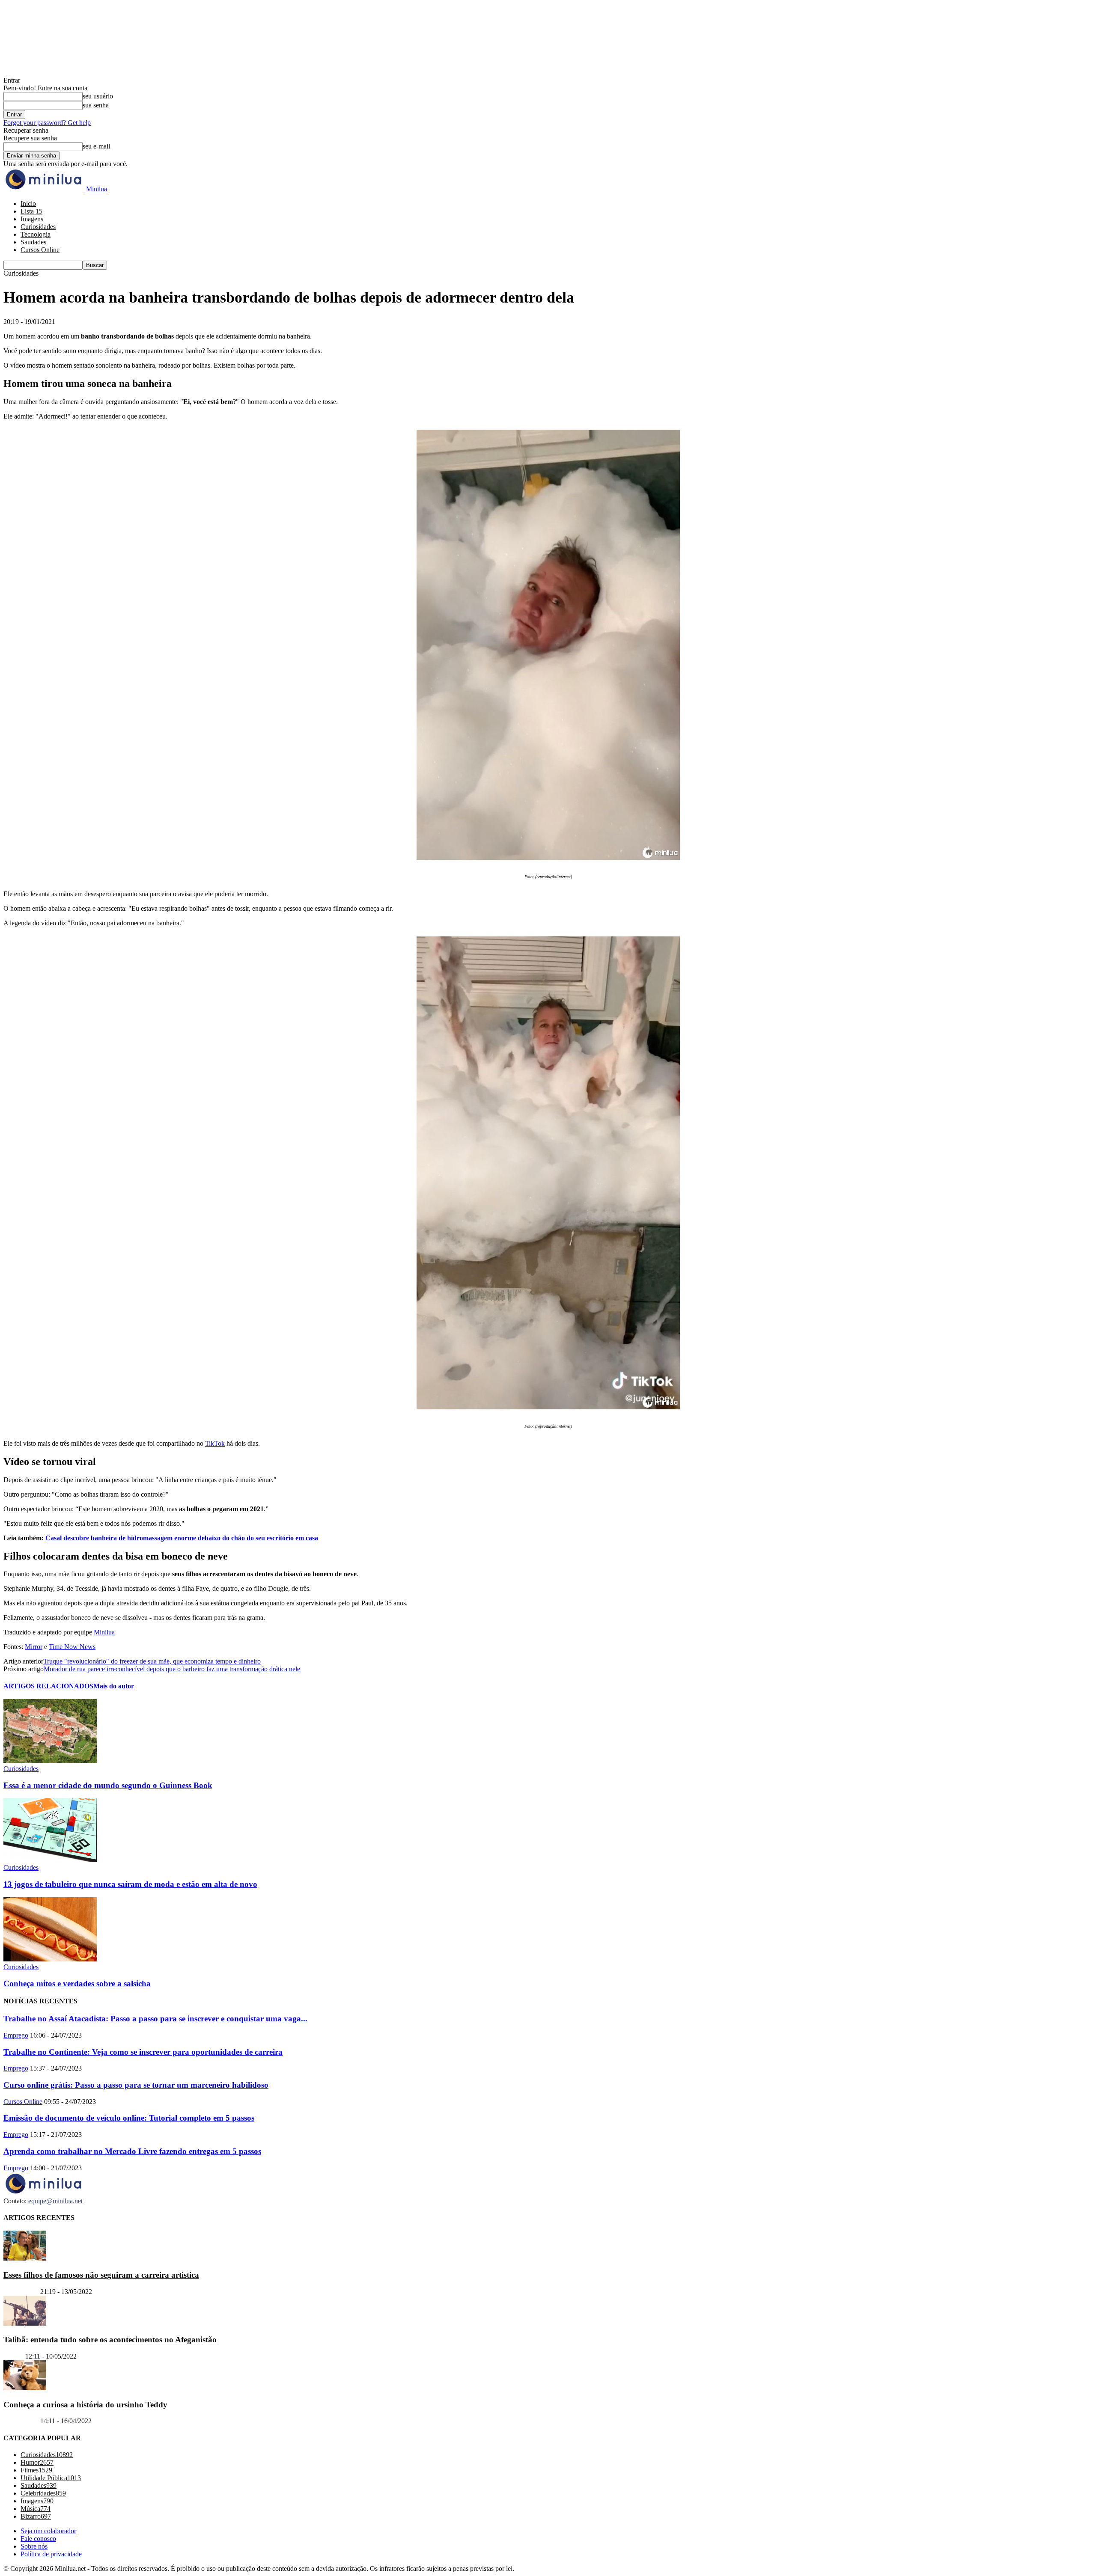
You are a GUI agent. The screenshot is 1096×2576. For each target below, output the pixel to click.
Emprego (16, 2035)
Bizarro (13, 2356)
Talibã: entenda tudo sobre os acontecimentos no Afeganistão (110, 2340)
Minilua (104, 1632)
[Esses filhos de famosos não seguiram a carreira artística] (25, 2258)
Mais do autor (114, 1686)
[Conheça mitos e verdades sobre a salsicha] (50, 1959)
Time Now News (72, 1647)
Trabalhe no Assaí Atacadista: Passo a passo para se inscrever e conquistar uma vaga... (155, 2019)
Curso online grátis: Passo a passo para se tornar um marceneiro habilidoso (136, 2085)
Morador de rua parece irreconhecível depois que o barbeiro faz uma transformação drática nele (172, 1669)
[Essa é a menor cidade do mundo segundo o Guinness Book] (50, 1761)
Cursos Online (40, 250)
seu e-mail (96, 146)
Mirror (34, 1647)
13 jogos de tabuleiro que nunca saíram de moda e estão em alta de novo (130, 1884)
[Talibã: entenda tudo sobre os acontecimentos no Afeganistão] (25, 2323)
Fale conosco (38, 2539)
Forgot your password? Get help (47, 123)
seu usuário (98, 96)
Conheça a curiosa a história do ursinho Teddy (85, 2405)
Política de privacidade (51, 2554)
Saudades (33, 242)
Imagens (32, 219)
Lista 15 (31, 211)
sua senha (96, 105)
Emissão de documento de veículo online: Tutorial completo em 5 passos (129, 2118)
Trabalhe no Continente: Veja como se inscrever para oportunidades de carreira (143, 2052)
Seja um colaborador (48, 2531)
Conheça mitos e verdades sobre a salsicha (77, 1983)
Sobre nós (34, 2546)
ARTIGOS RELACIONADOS (48, 1686)
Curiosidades (38, 227)
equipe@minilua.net (55, 2201)
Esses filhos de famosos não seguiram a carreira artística (101, 2275)
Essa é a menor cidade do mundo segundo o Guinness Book (108, 1785)
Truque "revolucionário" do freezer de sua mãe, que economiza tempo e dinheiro (152, 1661)
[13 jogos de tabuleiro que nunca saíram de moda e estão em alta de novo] (50, 1860)
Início (28, 204)
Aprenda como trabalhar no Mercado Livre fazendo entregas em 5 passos (132, 2151)
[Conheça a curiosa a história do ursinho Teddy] (25, 2388)
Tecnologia (36, 234)
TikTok (215, 1443)
